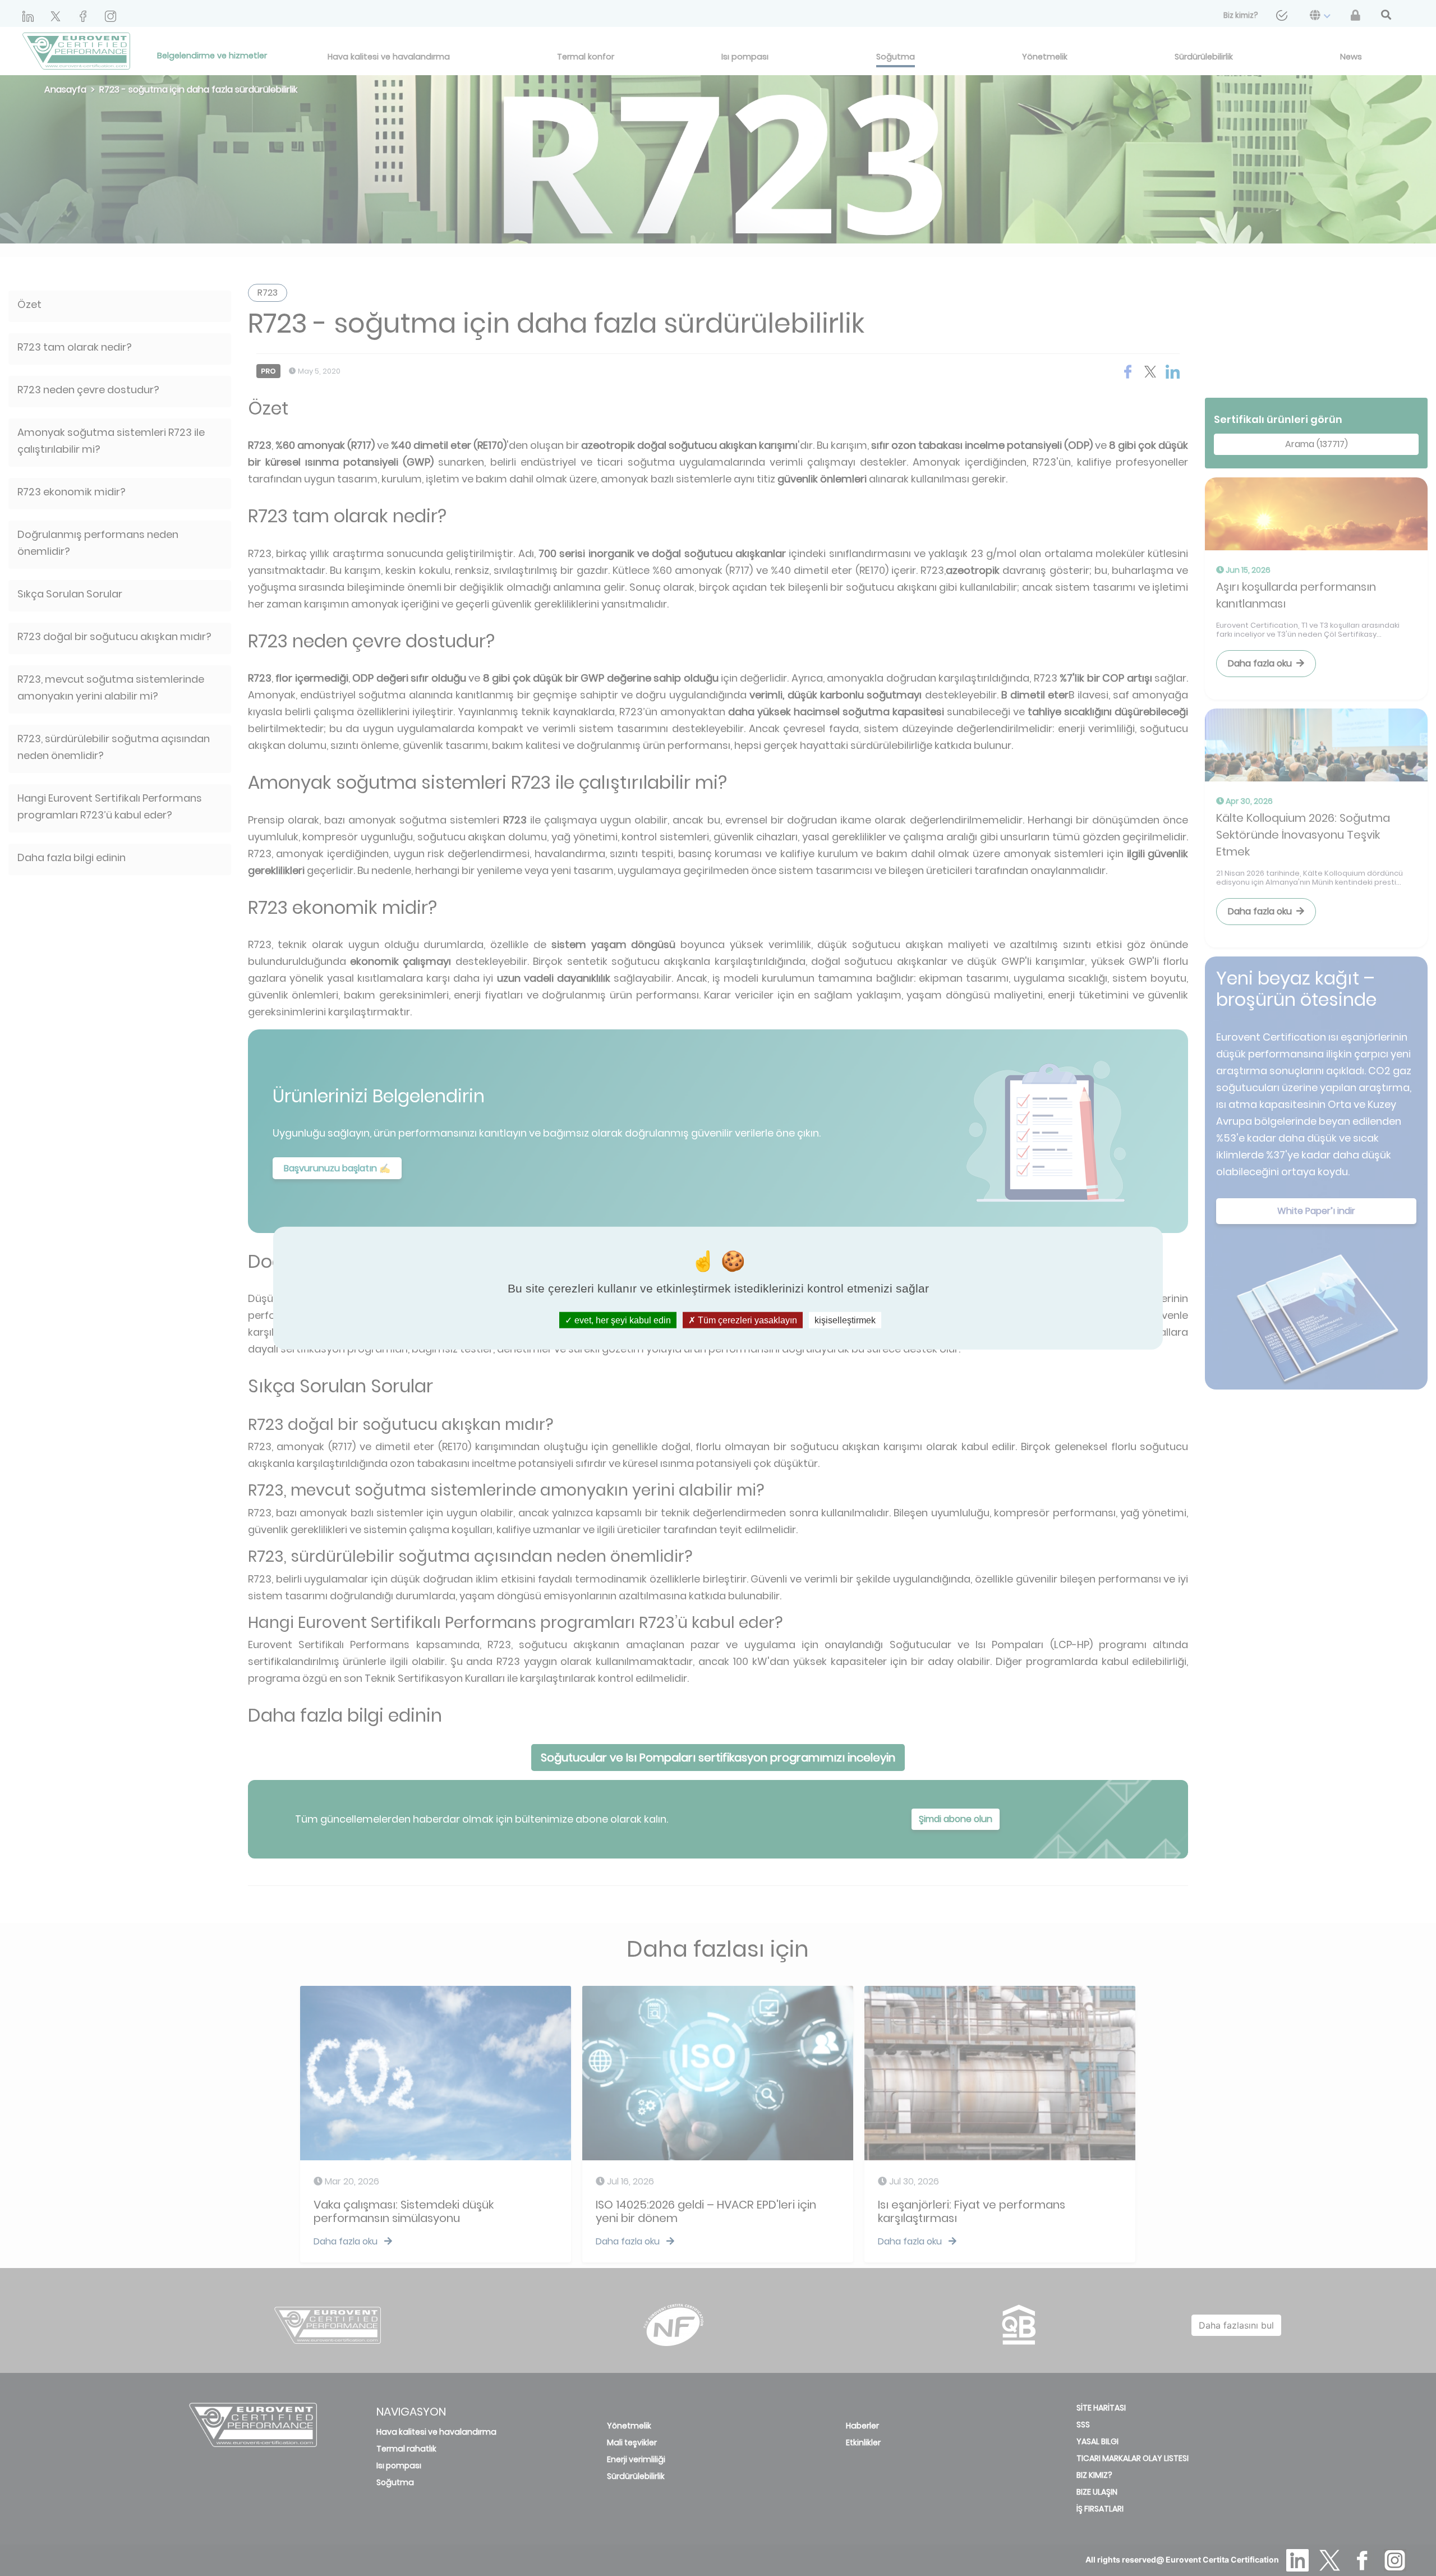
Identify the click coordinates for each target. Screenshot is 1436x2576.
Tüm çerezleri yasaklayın (746, 1320)
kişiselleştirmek (845, 1320)
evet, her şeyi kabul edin (622, 1320)
